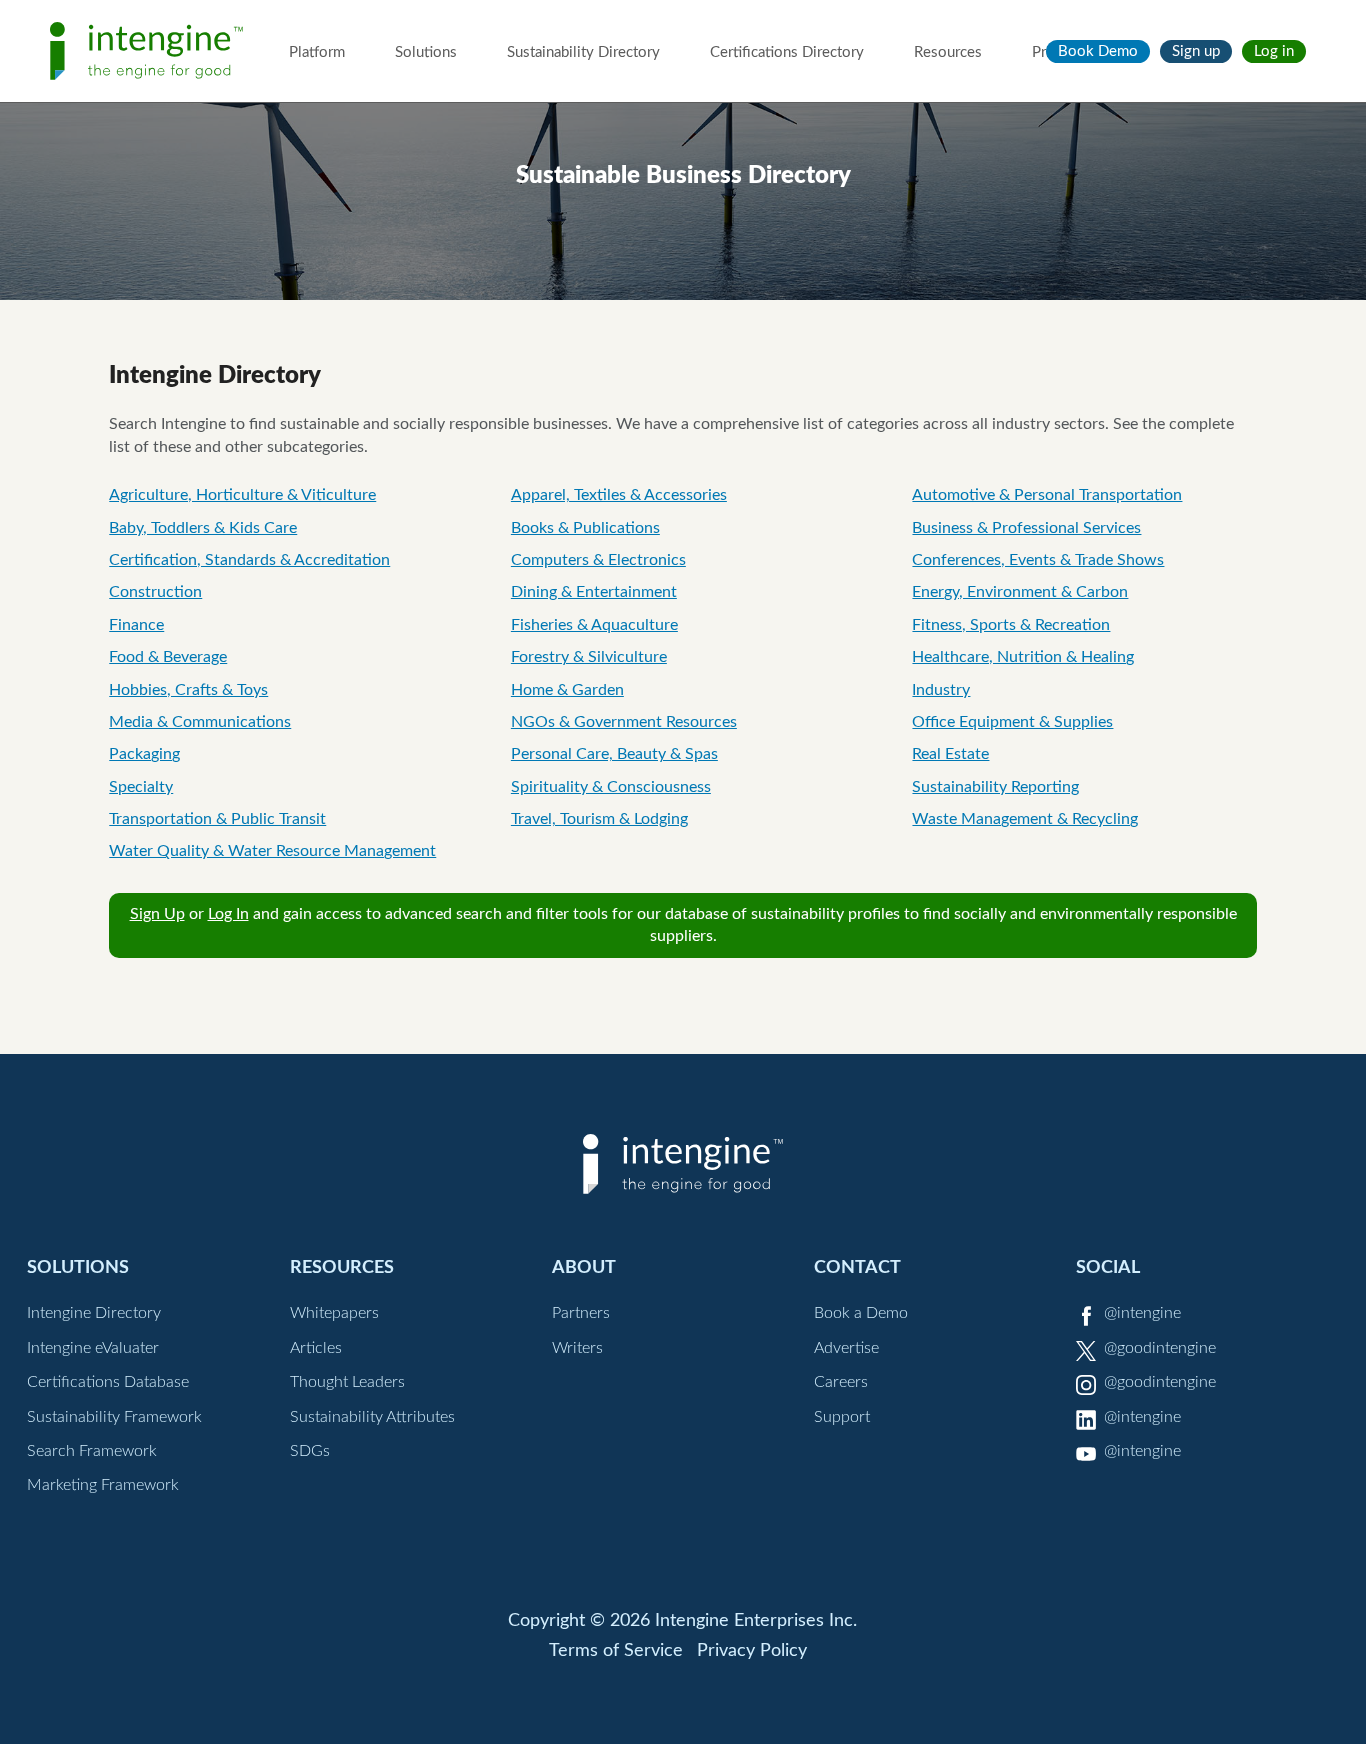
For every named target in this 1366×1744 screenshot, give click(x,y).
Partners (581, 1313)
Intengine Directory (94, 1313)
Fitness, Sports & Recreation (1011, 625)
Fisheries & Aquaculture (594, 625)
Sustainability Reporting (995, 787)
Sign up (1196, 51)
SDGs (310, 1451)
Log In (228, 914)
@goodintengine (1160, 1348)
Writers (577, 1348)
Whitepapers (334, 1313)
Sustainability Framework (114, 1417)
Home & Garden (567, 690)
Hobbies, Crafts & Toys (188, 690)
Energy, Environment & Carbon (1020, 592)
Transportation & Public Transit (217, 819)
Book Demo (1098, 51)
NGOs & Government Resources (624, 722)
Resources (948, 52)
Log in (1274, 51)
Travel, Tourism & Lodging (599, 819)
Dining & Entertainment (594, 592)
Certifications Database (108, 1382)
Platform (317, 52)
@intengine (1142, 1313)
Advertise (846, 1348)
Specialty (141, 787)
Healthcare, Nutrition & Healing (1023, 657)
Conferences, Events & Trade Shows (1038, 560)
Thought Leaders (347, 1382)
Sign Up (157, 914)
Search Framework (92, 1451)
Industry (941, 690)
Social (1108, 1267)
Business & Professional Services (1026, 528)
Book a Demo (861, 1313)
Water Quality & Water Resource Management (272, 851)
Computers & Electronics (598, 560)
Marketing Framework (103, 1485)
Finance (136, 625)
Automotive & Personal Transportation (1047, 495)
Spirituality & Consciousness (611, 787)
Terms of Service (616, 1651)
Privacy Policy (752, 1651)
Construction (155, 592)
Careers (841, 1382)
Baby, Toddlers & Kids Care (203, 528)
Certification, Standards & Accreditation (249, 560)
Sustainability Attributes (372, 1417)
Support (842, 1417)
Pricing (1054, 52)
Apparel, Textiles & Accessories (619, 495)
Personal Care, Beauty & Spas (614, 754)
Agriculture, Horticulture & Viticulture (242, 495)
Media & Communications (200, 722)
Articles (316, 1348)
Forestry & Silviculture (589, 657)
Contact (857, 1267)
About (584, 1267)
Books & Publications (585, 528)
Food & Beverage (168, 657)
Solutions (426, 52)
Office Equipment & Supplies (1012, 722)
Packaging (144, 754)
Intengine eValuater (93, 1348)
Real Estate (950, 754)
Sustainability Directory (583, 52)
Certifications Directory (787, 52)
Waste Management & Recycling (1025, 819)
